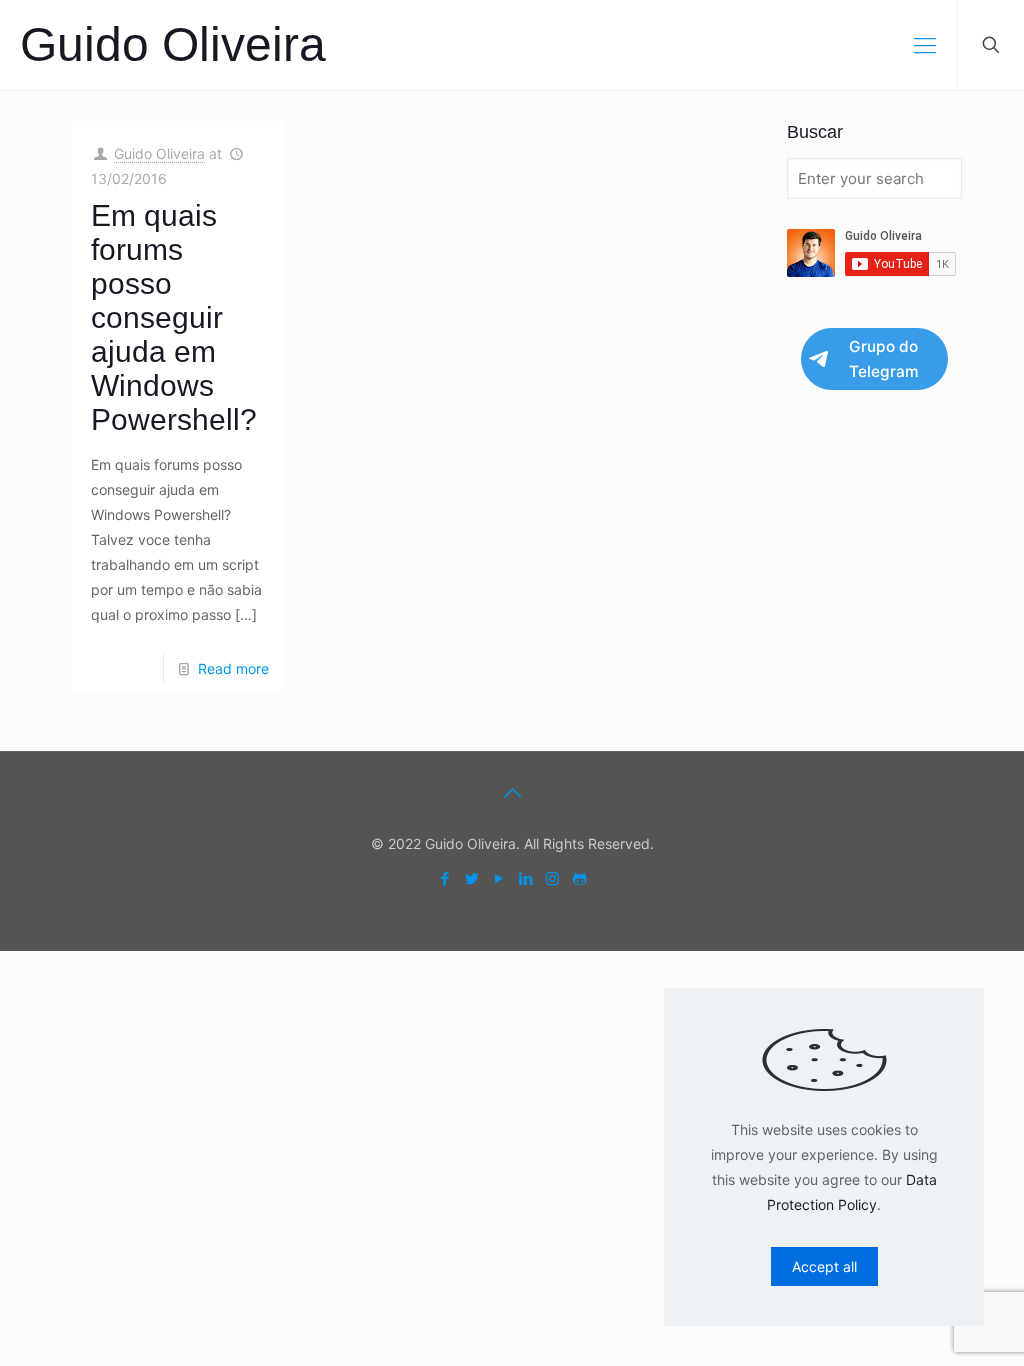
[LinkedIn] (525, 878)
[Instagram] (552, 878)
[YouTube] (498, 878)
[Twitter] (471, 878)
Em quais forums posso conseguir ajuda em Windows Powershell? (174, 317)
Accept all (824, 1266)
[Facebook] (444, 878)
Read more (233, 668)
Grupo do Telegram (884, 359)
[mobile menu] (925, 45)
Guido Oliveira (173, 44)
